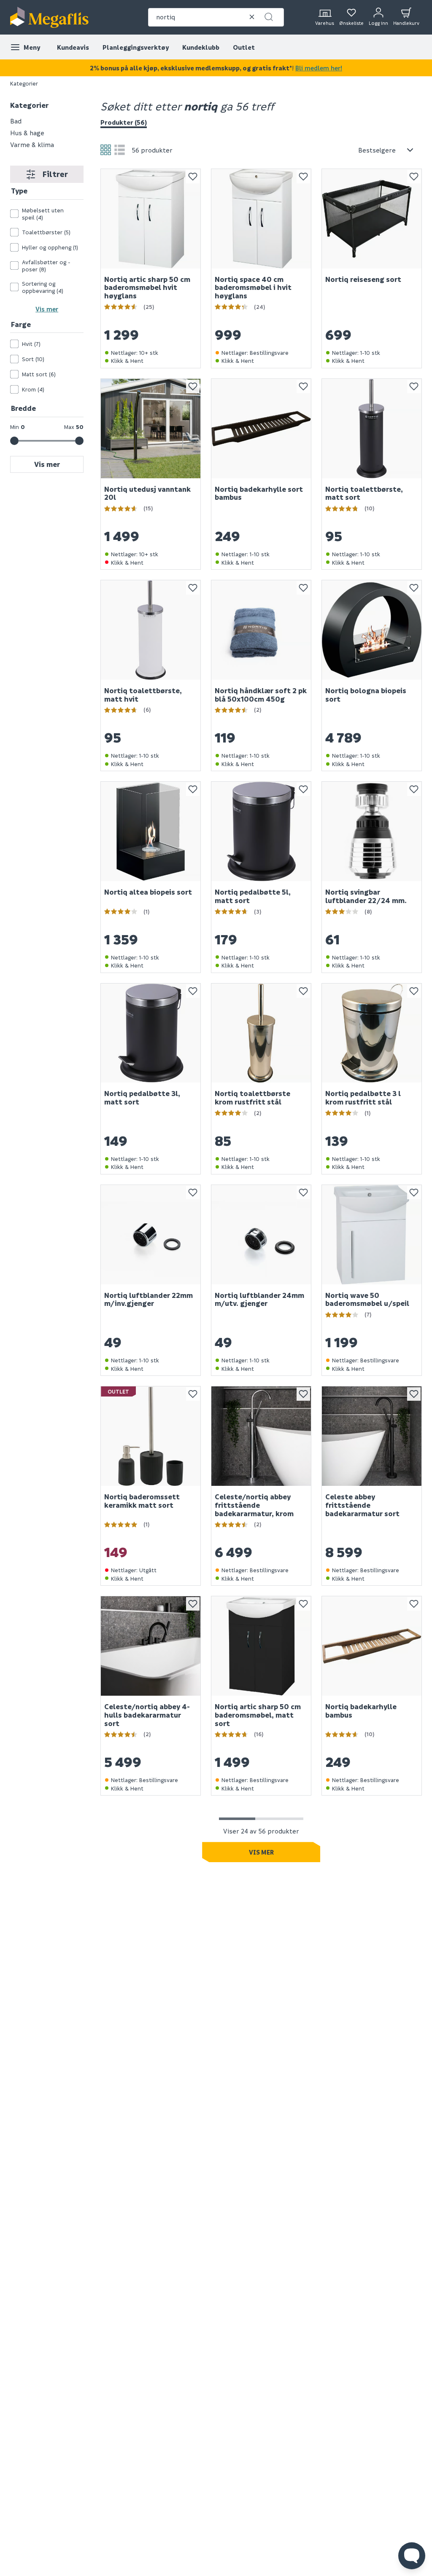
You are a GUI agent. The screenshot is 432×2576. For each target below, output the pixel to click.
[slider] (14, 441)
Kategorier (24, 83)
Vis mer (47, 309)
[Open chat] (412, 2556)
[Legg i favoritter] (193, 177)
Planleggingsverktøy (136, 47)
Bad (16, 121)
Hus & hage (27, 133)
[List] (120, 150)
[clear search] (252, 17)
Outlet (244, 47)
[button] (269, 17)
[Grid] (106, 150)
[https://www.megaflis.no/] (49, 17)
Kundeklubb (201, 47)
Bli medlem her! (319, 68)
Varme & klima (32, 145)
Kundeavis (73, 47)
